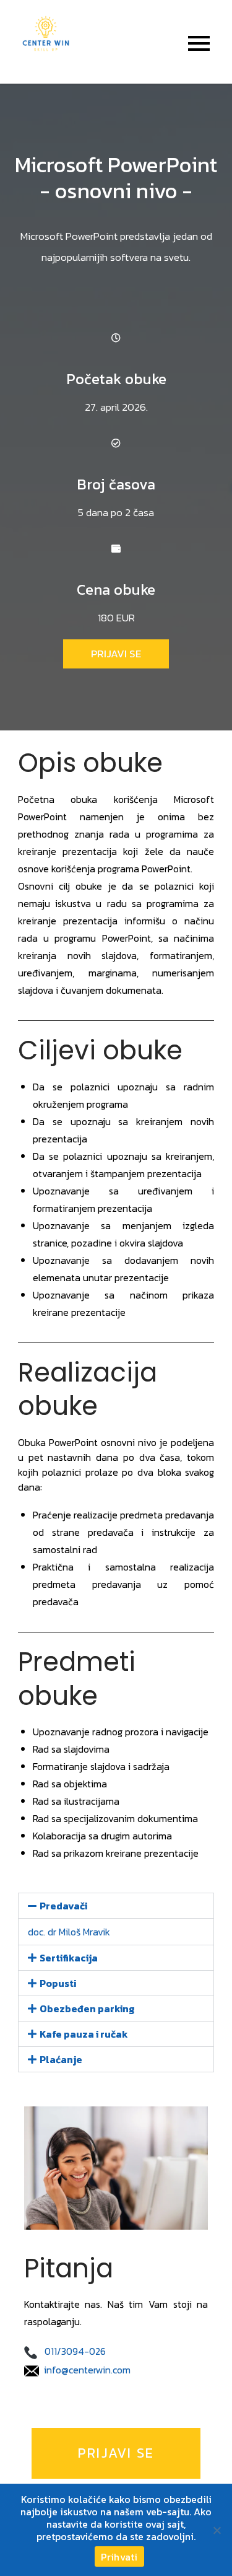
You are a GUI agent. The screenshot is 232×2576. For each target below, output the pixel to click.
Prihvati (119, 2557)
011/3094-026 (75, 2351)
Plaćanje (61, 2059)
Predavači (63, 1906)
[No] (217, 2530)
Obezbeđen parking (87, 2009)
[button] (116, 1906)
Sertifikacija (69, 1958)
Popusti (58, 1983)
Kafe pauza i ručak (84, 2034)
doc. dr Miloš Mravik (69, 1932)
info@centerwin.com (87, 2370)
